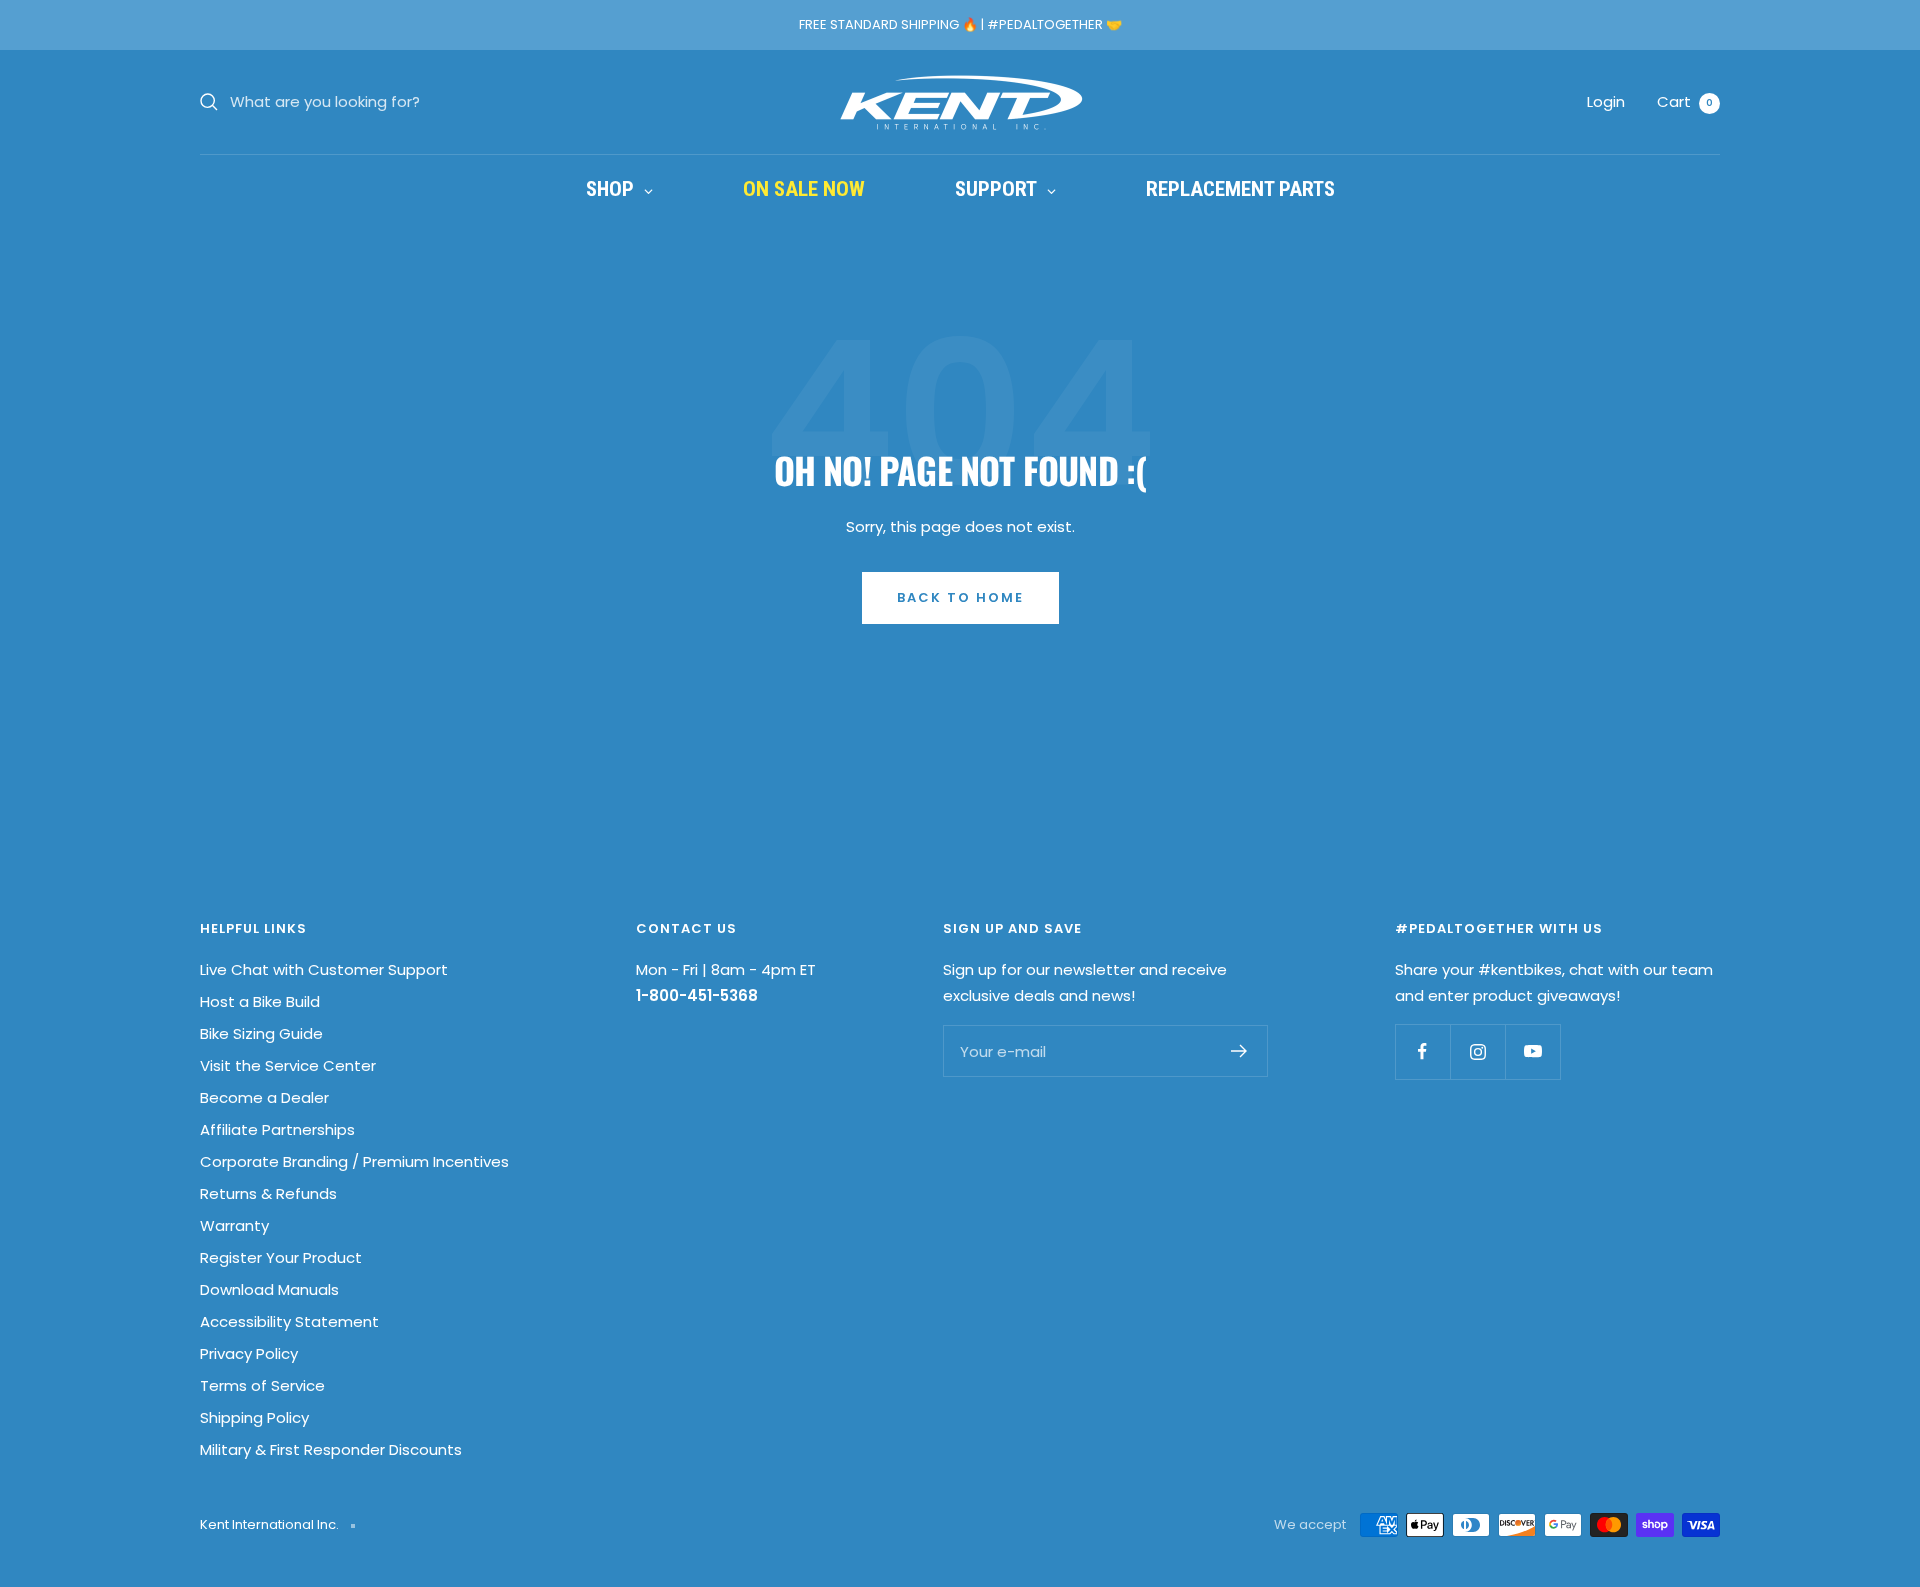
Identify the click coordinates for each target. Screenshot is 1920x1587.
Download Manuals (269, 1289)
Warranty (234, 1225)
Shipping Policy (254, 1417)
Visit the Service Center (288, 1065)
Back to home (960, 597)
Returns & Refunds (268, 1193)
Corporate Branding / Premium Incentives (354, 1161)
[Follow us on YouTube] (1532, 1051)
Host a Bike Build (260, 1001)
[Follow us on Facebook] (1422, 1051)
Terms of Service (262, 1385)
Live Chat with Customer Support (324, 969)
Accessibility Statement (289, 1321)
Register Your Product (281, 1257)
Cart (1685, 101)
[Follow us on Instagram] (1477, 1051)
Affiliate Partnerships (277, 1129)
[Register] (1239, 1051)
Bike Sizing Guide (261, 1033)
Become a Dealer (264, 1097)
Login (1606, 101)
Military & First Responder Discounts (331, 1449)
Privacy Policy (249, 1353)
